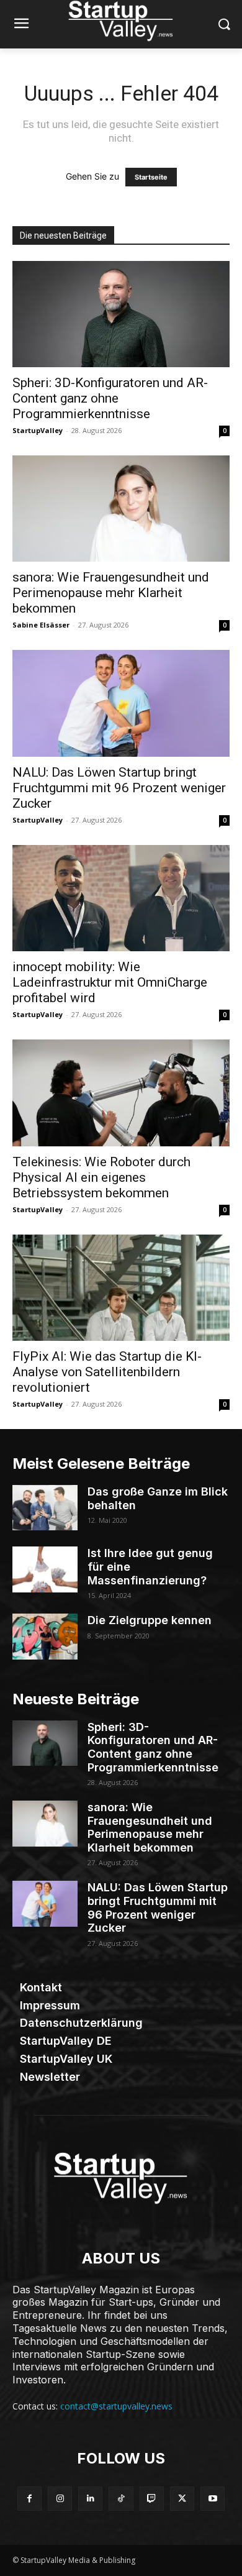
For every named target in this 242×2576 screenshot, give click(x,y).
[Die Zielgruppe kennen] (45, 1637)
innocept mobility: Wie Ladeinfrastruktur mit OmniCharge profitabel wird (110, 982)
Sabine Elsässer (41, 625)
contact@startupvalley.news (116, 2406)
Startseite (151, 177)
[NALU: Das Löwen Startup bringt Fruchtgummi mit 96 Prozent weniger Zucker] (121, 703)
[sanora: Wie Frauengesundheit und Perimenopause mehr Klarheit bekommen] (121, 509)
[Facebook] (29, 2499)
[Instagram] (60, 2499)
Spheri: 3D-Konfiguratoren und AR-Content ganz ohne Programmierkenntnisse (110, 398)
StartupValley (38, 430)
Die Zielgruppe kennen (150, 1620)
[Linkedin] (90, 2499)
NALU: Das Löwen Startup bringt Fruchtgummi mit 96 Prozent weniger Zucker (119, 788)
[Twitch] (152, 2499)
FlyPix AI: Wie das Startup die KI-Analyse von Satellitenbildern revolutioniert (107, 1372)
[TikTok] (121, 2499)
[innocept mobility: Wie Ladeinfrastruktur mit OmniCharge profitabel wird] (121, 898)
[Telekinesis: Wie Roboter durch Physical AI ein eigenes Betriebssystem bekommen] (121, 1093)
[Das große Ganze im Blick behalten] (45, 1508)
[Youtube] (213, 2499)
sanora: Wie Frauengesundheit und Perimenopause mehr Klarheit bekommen (111, 593)
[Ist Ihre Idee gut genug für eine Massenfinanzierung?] (45, 1569)
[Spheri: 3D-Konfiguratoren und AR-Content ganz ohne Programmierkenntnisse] (121, 314)
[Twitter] (182, 2499)
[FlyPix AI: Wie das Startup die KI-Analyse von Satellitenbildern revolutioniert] (121, 1288)
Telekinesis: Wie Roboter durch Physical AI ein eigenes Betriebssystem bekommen (101, 1177)
